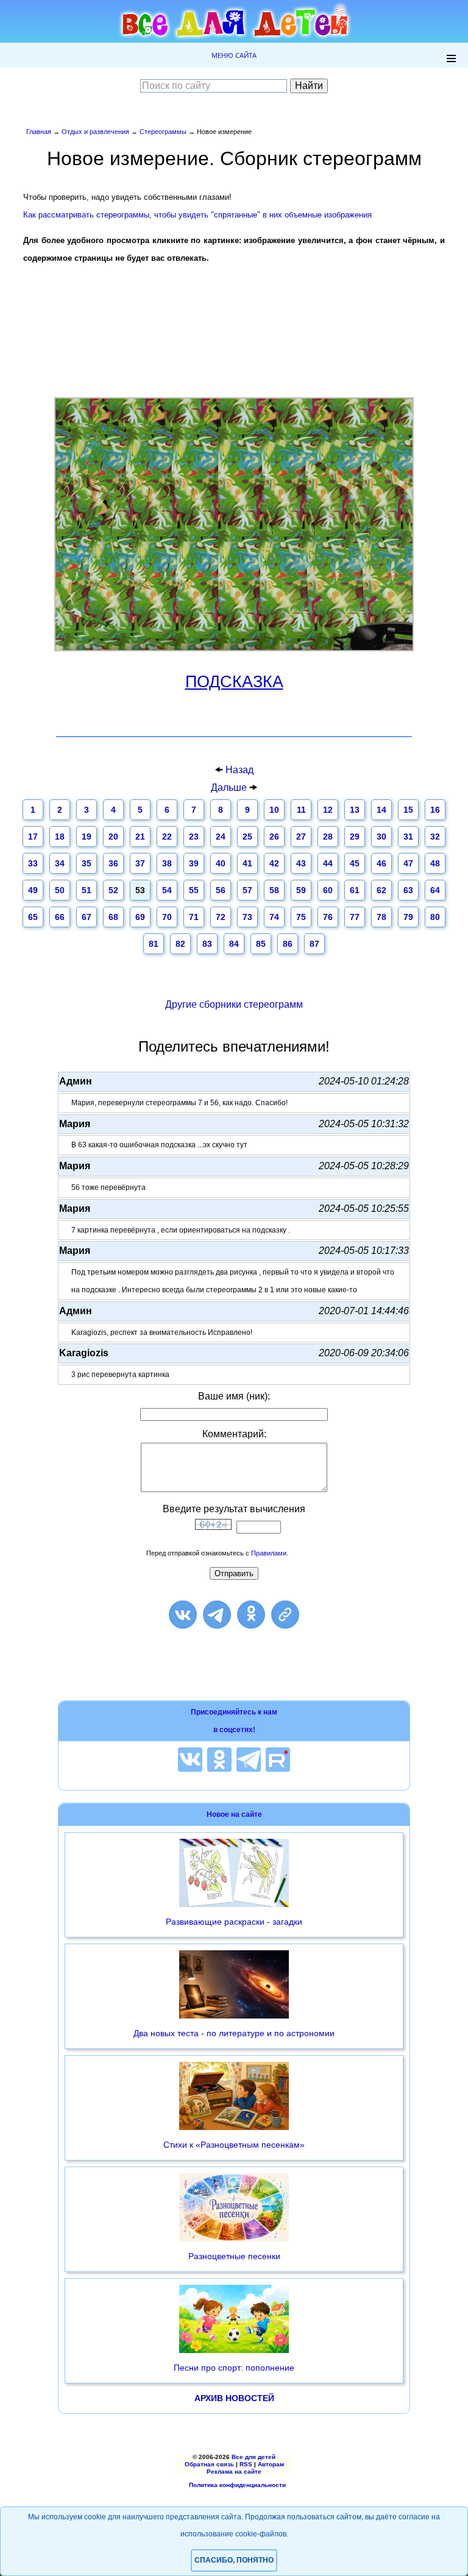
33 (33, 863)
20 (113, 837)
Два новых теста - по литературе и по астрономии (234, 2033)
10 (274, 810)
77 (355, 917)
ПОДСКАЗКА (234, 682)
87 (314, 944)
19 (87, 837)
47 (408, 863)
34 (60, 863)
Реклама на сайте (234, 2472)
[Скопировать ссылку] (285, 1615)
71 (194, 917)
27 (301, 837)
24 (221, 837)
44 (328, 863)
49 (33, 890)
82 (180, 944)
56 (221, 890)
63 (408, 890)
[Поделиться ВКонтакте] (183, 1615)
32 (435, 837)
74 (274, 917)
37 (140, 863)
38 (167, 863)
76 (328, 917)
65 (33, 917)
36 (113, 863)
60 (328, 890)
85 (261, 944)
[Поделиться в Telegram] (217, 1615)
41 (247, 863)
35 (87, 863)
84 (234, 944)
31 (408, 837)
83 (207, 944)
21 (140, 837)
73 (247, 917)
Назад (239, 770)
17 (33, 837)
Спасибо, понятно (234, 2560)
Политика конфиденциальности (237, 2485)
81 (154, 944)
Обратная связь (209, 2464)
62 (381, 890)
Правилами (269, 1553)
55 (194, 890)
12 (328, 810)
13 (355, 810)
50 (60, 890)
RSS (246, 2464)
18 (60, 837)
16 (435, 810)
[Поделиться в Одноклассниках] (251, 1615)
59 (301, 890)
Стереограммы (163, 132)
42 (274, 863)
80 (435, 917)
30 (381, 837)
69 (140, 917)
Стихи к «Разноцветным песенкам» (234, 2145)
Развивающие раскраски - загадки (234, 1922)
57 (247, 890)
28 (328, 837)
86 (288, 944)
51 (87, 890)
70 (167, 917)
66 (60, 917)
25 (247, 837)
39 (194, 863)
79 (408, 917)
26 (274, 837)
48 (435, 863)
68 (113, 917)
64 (435, 890)
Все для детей (253, 2457)
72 (221, 917)
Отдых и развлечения (95, 132)
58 (274, 890)
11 (301, 810)
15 (408, 810)
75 (301, 917)
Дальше (230, 787)
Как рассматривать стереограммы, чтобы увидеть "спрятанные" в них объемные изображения (197, 215)
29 (355, 837)
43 (301, 863)
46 (381, 863)
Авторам (271, 2464)
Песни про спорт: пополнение (234, 2368)
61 (355, 890)
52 (113, 890)
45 (355, 863)
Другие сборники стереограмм (234, 1004)
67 (87, 917)
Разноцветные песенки (234, 2256)
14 (381, 810)
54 (167, 890)
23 (194, 837)
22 (167, 837)
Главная (39, 132)
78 (381, 917)
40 (221, 863)
